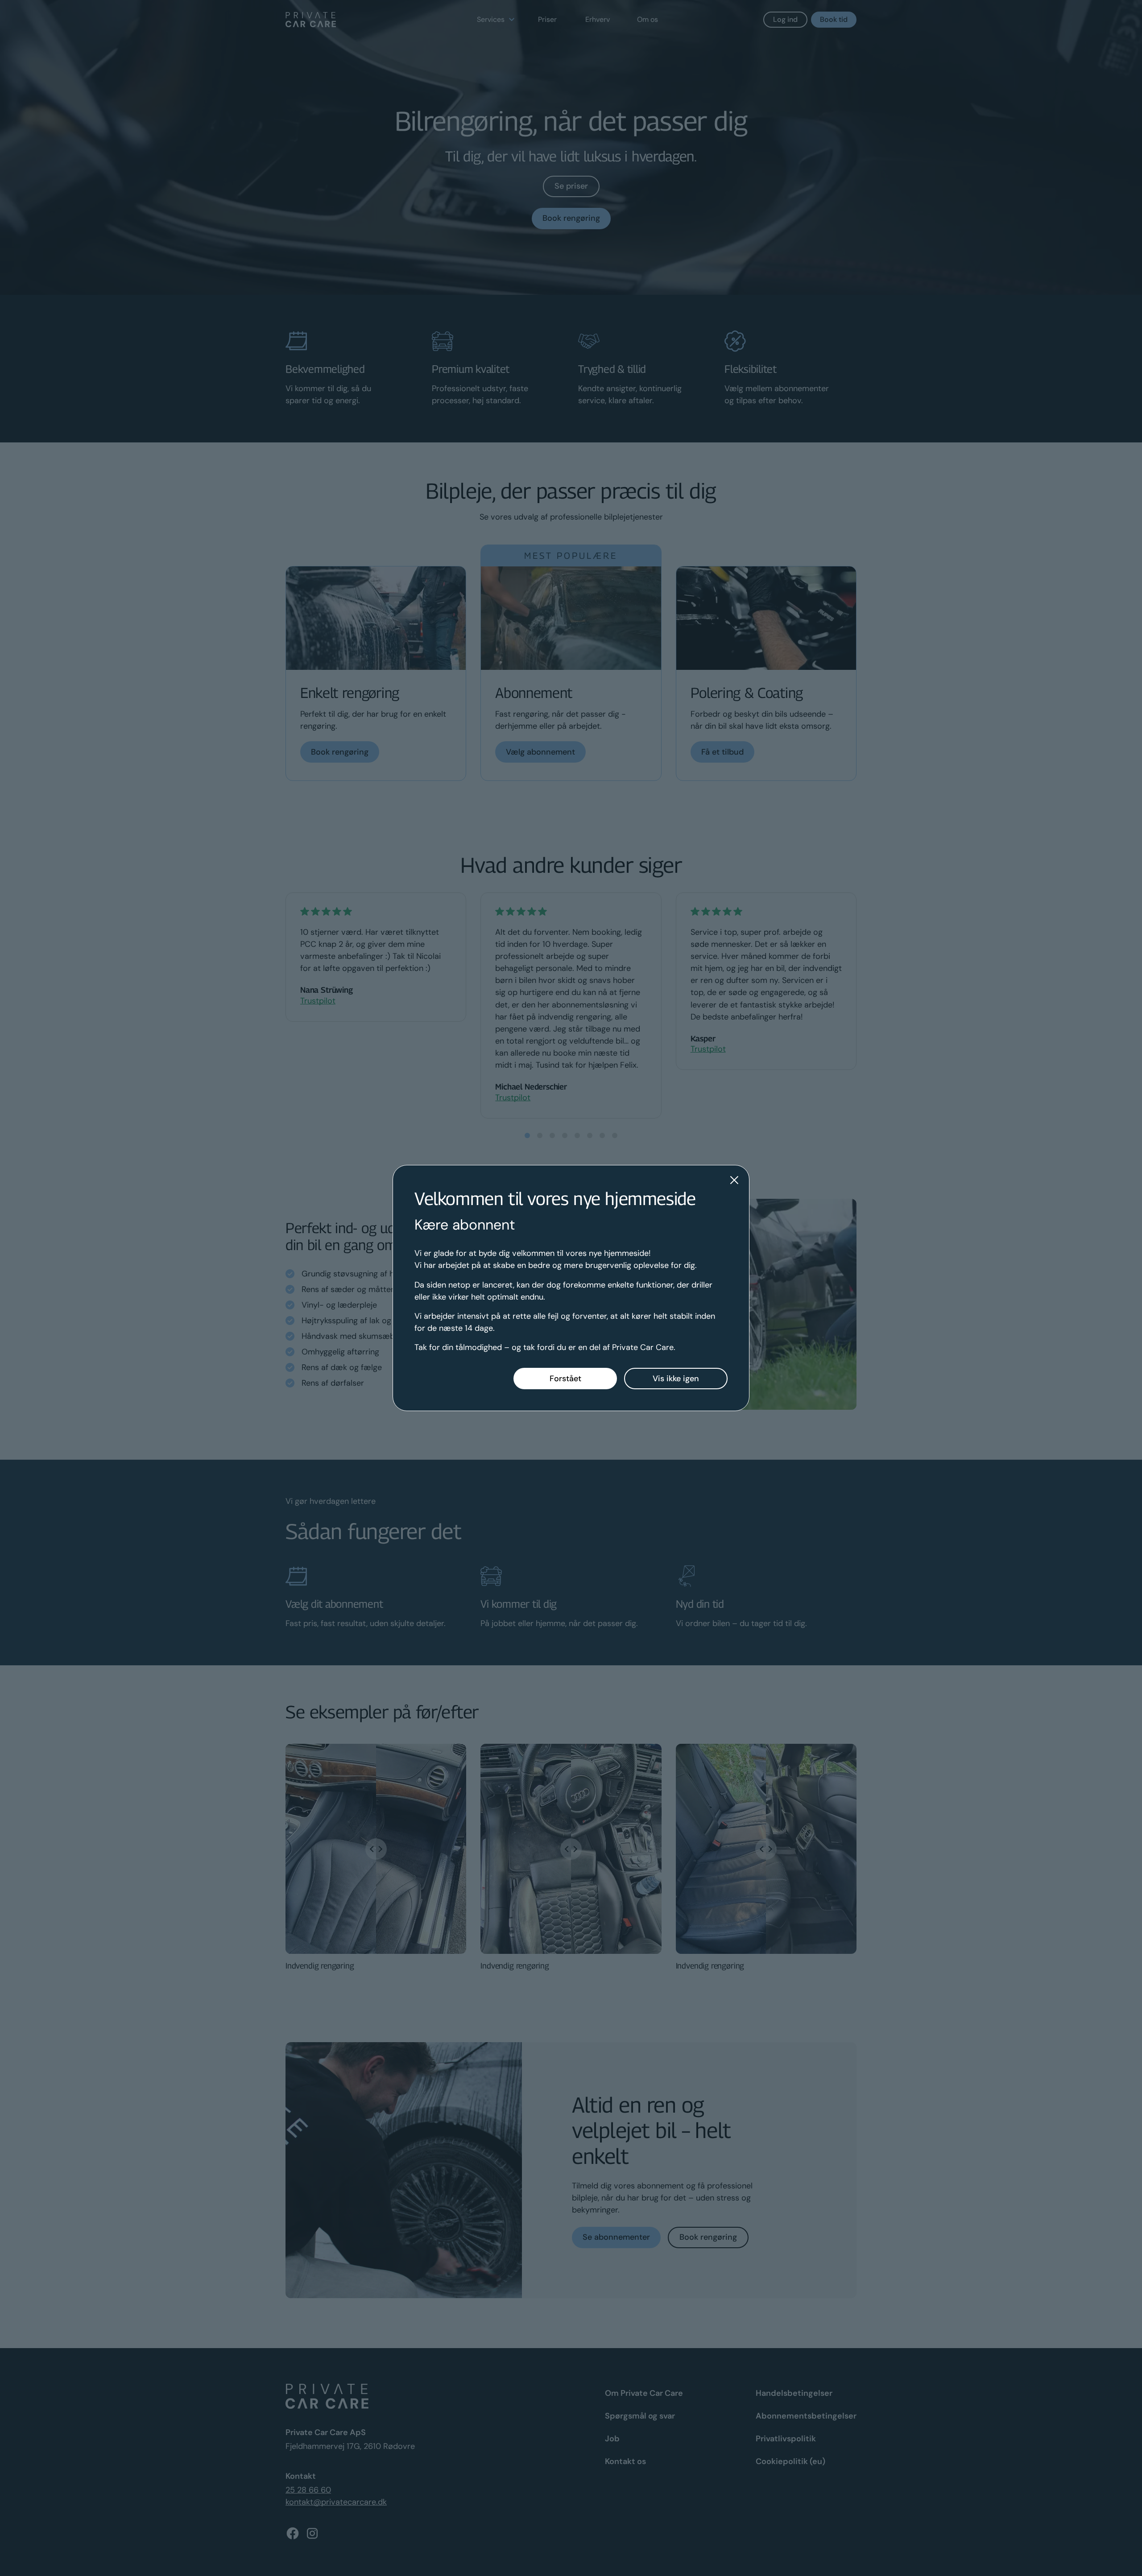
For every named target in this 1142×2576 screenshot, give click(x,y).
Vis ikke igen (676, 1379)
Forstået (565, 1379)
